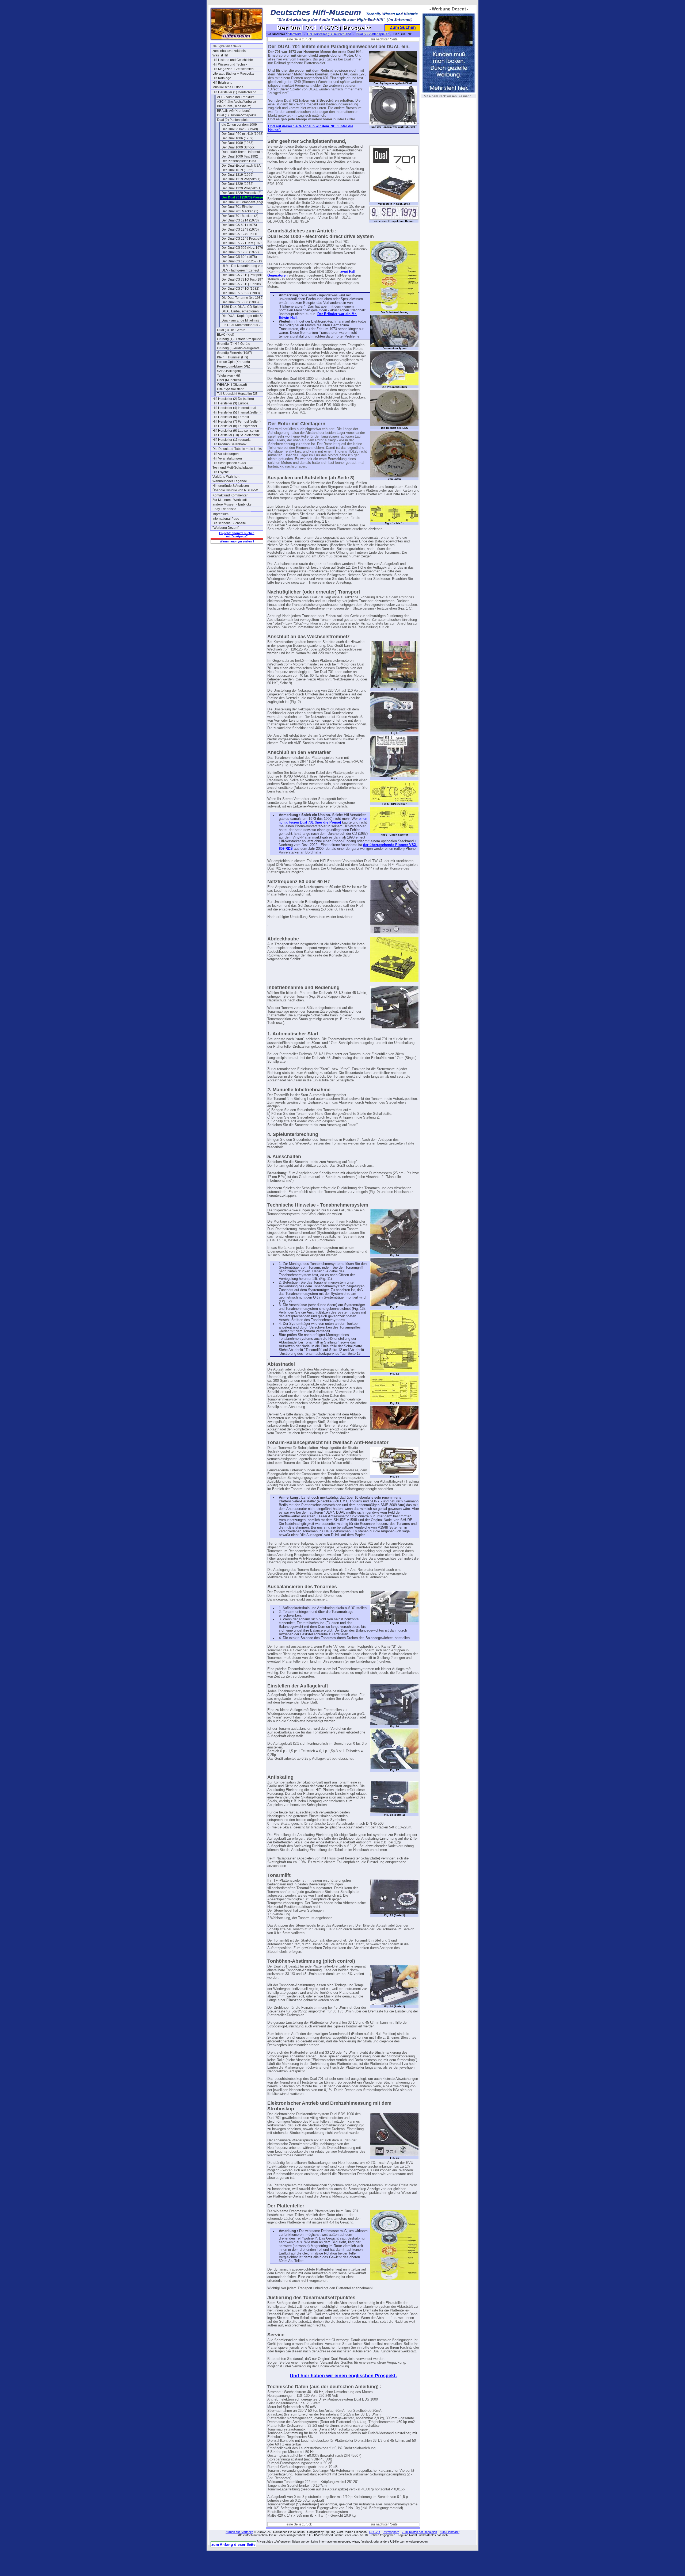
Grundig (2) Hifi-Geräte (234, 344)
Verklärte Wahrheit (226, 477)
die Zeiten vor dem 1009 (239, 125)
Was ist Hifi (220, 55)
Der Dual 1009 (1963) (237, 143)
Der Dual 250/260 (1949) (240, 129)
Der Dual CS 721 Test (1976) (243, 243)
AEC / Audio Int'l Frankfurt (235, 97)
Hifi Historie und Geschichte (233, 60)
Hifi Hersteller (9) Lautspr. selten (236, 431)
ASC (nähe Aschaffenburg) (236, 102)
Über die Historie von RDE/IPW (235, 490)
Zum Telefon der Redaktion (419, 2532)
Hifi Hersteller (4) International (234, 408)
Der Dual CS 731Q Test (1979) (244, 280)
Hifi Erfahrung (222, 83)
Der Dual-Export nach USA (241, 166)
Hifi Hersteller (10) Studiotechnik (236, 435)
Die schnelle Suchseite (229, 523)
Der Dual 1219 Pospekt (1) (241, 179)
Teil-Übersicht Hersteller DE (237, 394)
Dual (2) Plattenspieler (233, 120)
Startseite (295, 34)
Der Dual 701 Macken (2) (240, 216)
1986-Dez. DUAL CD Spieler (242, 307)
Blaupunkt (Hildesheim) (234, 106)
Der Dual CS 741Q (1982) (240, 289)
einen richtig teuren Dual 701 (323, 821)
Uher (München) (229, 380)
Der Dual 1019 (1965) (237, 170)
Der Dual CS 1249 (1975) (240, 229)
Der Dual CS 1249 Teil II (239, 234)
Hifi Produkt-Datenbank (229, 444)
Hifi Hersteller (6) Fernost (231, 417)
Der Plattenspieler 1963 (239, 161)
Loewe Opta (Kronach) (233, 362)
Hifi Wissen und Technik (230, 64)
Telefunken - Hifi (229, 376)
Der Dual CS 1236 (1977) (240, 252)
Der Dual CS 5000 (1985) (240, 302)
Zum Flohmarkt (450, 2532)
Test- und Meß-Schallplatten (233, 468)
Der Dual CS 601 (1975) (239, 225)
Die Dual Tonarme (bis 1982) (243, 298)
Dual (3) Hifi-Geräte (231, 330)
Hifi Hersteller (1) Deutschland (234, 92)
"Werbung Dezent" (226, 528)
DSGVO (375, 2532)
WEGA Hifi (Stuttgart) (232, 385)
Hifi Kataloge (222, 78)
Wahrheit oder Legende (230, 481)
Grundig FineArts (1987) (235, 353)
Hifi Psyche (221, 472)
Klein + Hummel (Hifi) (233, 357)
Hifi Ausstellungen (226, 454)
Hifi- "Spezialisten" (230, 389)
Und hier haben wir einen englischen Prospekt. (343, 2376)
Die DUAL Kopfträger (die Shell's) (246, 316)
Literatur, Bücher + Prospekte (233, 74)
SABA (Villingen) (229, 371)
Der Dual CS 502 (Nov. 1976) (243, 248)
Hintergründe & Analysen (231, 486)
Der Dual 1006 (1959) (237, 138)
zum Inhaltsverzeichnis (229, 51)
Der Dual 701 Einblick (237, 207)
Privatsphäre (391, 2532)
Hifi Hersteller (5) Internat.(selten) (237, 412)
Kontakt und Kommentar (230, 495)
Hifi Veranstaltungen (227, 458)
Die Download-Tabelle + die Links (237, 449)
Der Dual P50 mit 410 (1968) (242, 134)
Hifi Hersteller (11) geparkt (231, 440)
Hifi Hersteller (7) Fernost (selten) (237, 422)
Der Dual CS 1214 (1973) (240, 220)
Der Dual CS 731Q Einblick (241, 284)
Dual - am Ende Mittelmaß (240, 320)
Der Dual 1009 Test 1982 (240, 156)
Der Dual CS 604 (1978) (239, 257)
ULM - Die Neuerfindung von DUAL (247, 266)
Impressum (220, 514)
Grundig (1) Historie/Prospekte (239, 339)
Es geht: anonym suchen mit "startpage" (237, 535)
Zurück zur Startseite (239, 2532)
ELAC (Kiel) (226, 335)
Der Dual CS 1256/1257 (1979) (244, 261)
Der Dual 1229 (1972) (237, 184)
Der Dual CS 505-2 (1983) (241, 293)
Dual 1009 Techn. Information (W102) (247, 152)
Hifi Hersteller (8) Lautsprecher (235, 426)
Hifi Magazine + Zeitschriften (233, 69)
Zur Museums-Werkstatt (230, 500)
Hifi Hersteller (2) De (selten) (233, 399)
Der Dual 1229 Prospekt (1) (241, 188)
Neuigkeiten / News (227, 46)
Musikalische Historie (228, 87)
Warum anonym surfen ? (237, 541)
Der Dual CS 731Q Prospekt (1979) (247, 275)
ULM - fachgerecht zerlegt (240, 270)
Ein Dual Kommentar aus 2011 (244, 325)
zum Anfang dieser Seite (233, 2544)
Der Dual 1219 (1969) (237, 175)
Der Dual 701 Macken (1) (240, 211)
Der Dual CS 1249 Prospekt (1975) (247, 239)
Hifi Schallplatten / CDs (229, 463)
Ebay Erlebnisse (224, 509)
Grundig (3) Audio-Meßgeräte (238, 348)
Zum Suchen (403, 27)
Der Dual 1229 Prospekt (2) (241, 193)
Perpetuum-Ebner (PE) (234, 366)
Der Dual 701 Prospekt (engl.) (243, 202)
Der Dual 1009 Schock (238, 147)
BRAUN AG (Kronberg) (234, 111)
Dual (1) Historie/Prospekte (237, 115)
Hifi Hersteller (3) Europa (231, 403)
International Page (226, 519)
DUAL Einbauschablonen (240, 311)
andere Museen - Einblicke (232, 504)
